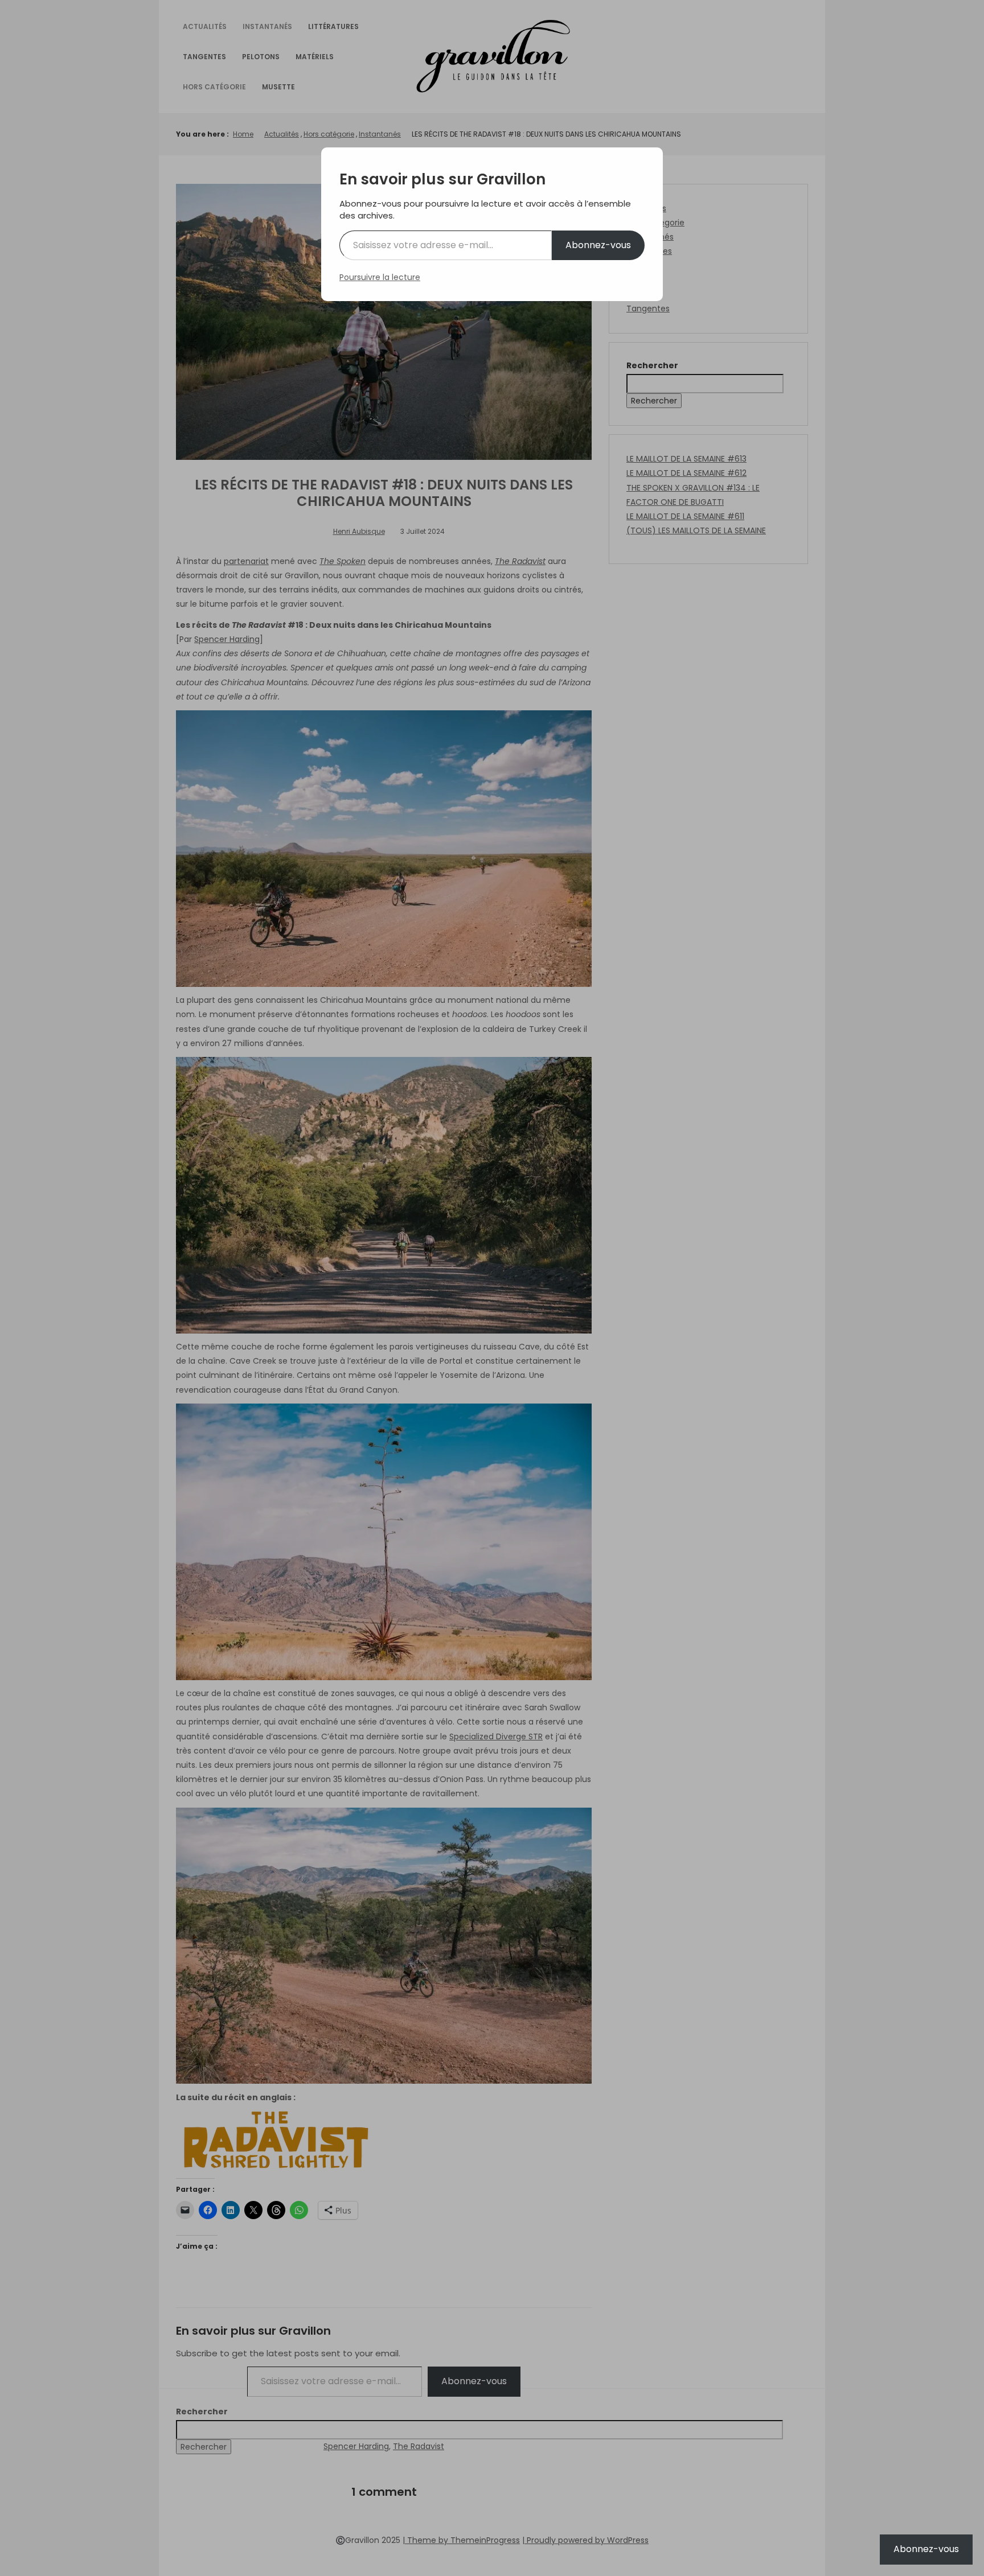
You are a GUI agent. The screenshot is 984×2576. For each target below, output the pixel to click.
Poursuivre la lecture (380, 277)
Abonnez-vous (598, 245)
